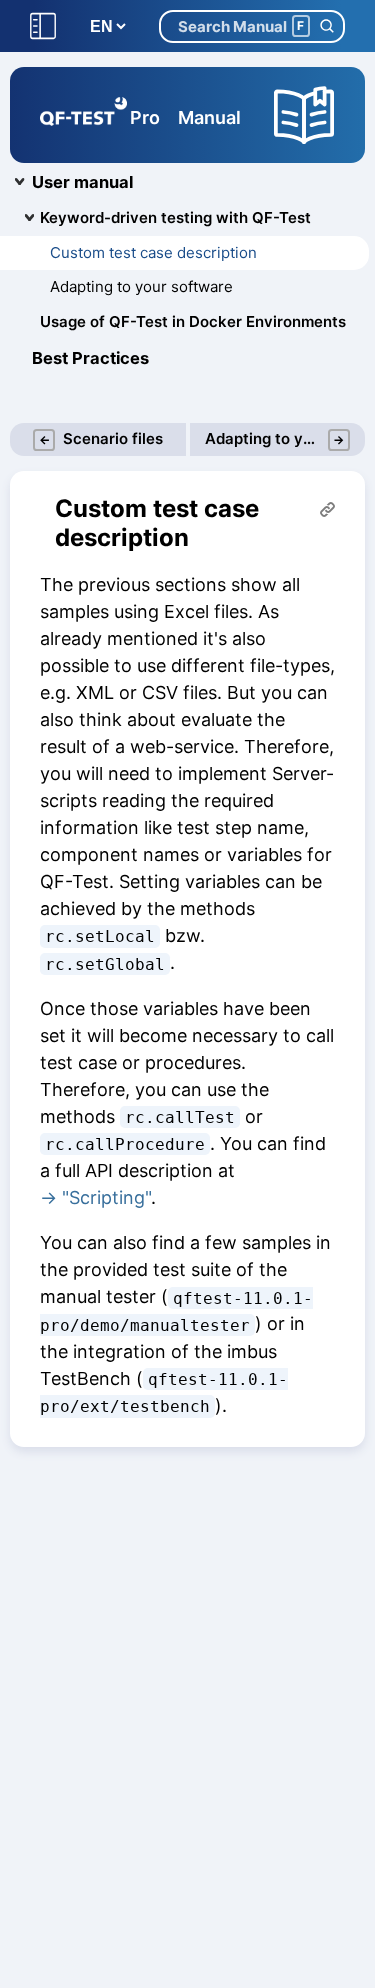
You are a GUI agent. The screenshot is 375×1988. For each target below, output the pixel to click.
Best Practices (90, 358)
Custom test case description (153, 252)
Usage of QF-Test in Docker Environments (193, 321)
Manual (209, 117)
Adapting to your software (141, 286)
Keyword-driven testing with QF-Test (175, 217)
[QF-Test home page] (83, 115)
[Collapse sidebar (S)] (43, 26)
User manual (82, 182)
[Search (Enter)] (326, 26)
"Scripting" (106, 1197)
